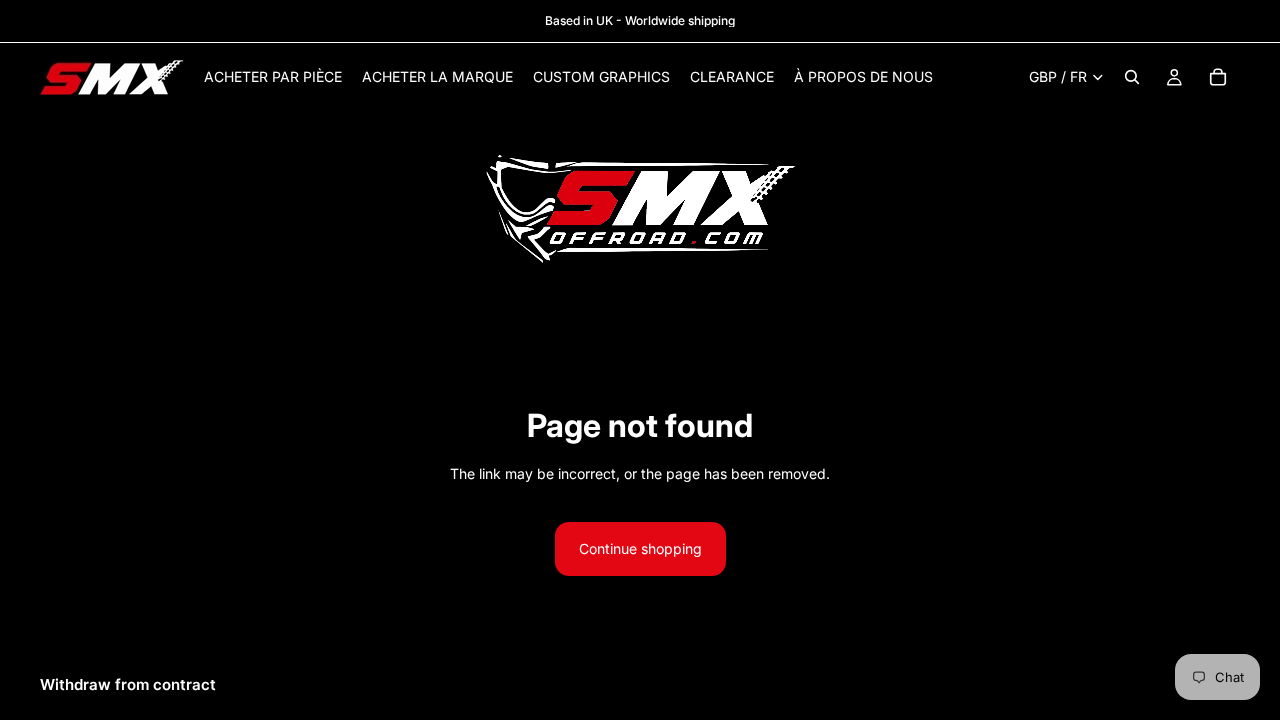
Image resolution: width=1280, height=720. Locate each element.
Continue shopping (640, 548)
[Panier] (1218, 77)
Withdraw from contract (128, 684)
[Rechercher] (1132, 77)
